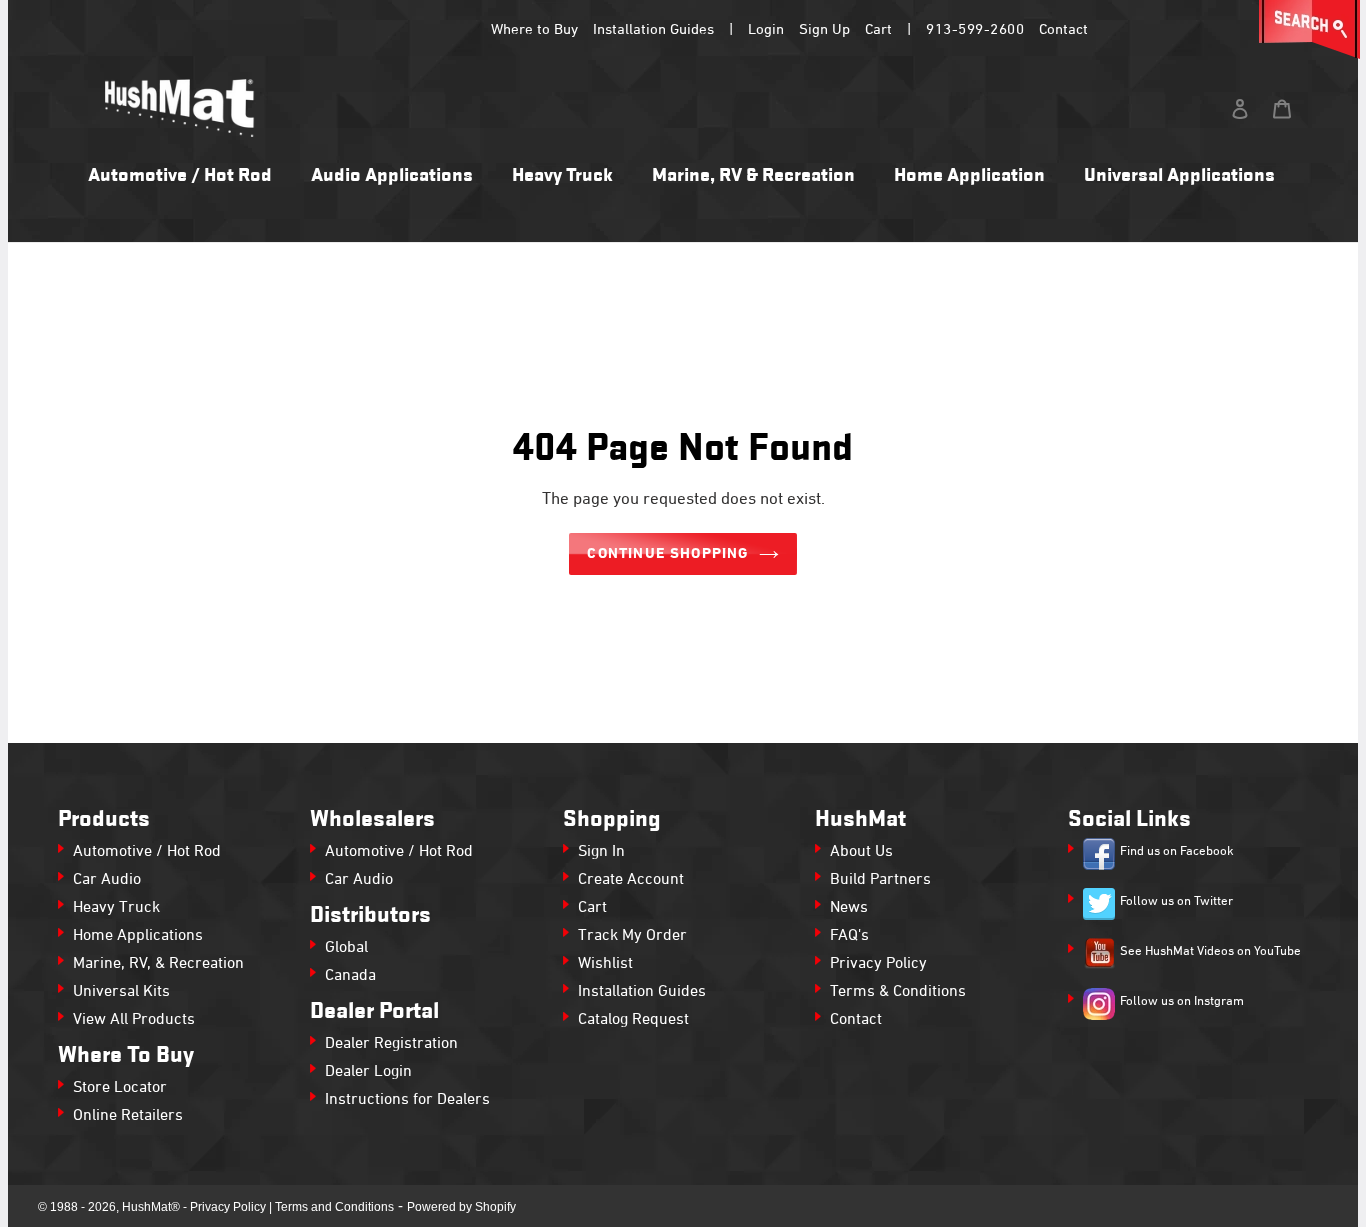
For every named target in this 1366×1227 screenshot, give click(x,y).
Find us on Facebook (1177, 852)
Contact (1063, 30)
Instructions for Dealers (407, 1100)
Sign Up (824, 30)
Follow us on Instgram (1182, 1002)
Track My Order (632, 936)
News (849, 908)
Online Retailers (128, 1116)
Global (346, 948)
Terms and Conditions (334, 1207)
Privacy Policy (878, 964)
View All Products (134, 1020)
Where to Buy (534, 30)
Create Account (631, 880)
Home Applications (138, 936)
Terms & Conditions (898, 992)
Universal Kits (121, 992)
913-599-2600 (975, 30)
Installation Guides (653, 30)
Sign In (601, 852)
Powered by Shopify (461, 1207)
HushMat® (151, 1207)
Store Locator (120, 1088)
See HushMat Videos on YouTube (1210, 952)
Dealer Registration (391, 1044)
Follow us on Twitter (1176, 902)
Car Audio (107, 880)
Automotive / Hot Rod (147, 852)
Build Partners (880, 880)
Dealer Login (368, 1072)
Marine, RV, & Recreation (158, 964)
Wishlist (605, 964)
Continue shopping (667, 554)
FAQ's (849, 936)
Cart (878, 30)
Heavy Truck (116, 908)
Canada (350, 976)
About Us (861, 852)
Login (766, 30)
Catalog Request (633, 1020)
